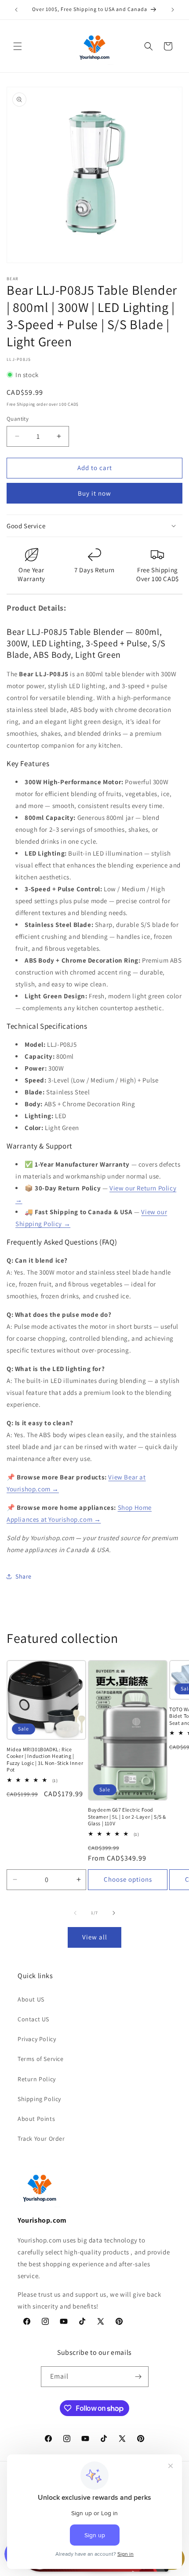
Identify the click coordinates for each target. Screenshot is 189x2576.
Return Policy (37, 2079)
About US (31, 1999)
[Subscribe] (138, 2377)
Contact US (33, 2019)
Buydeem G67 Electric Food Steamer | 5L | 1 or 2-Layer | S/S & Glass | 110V (127, 1816)
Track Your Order (41, 2139)
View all (95, 1937)
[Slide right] (114, 1913)
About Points (36, 2119)
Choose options (128, 1879)
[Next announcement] (173, 10)
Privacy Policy (37, 2039)
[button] (18, 46)
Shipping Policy (39, 2099)
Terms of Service (41, 2059)
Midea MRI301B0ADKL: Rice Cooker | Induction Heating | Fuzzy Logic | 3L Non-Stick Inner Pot (45, 1760)
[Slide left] (75, 1913)
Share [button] (24, 1576)
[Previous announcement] (16, 10)
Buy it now (94, 493)
